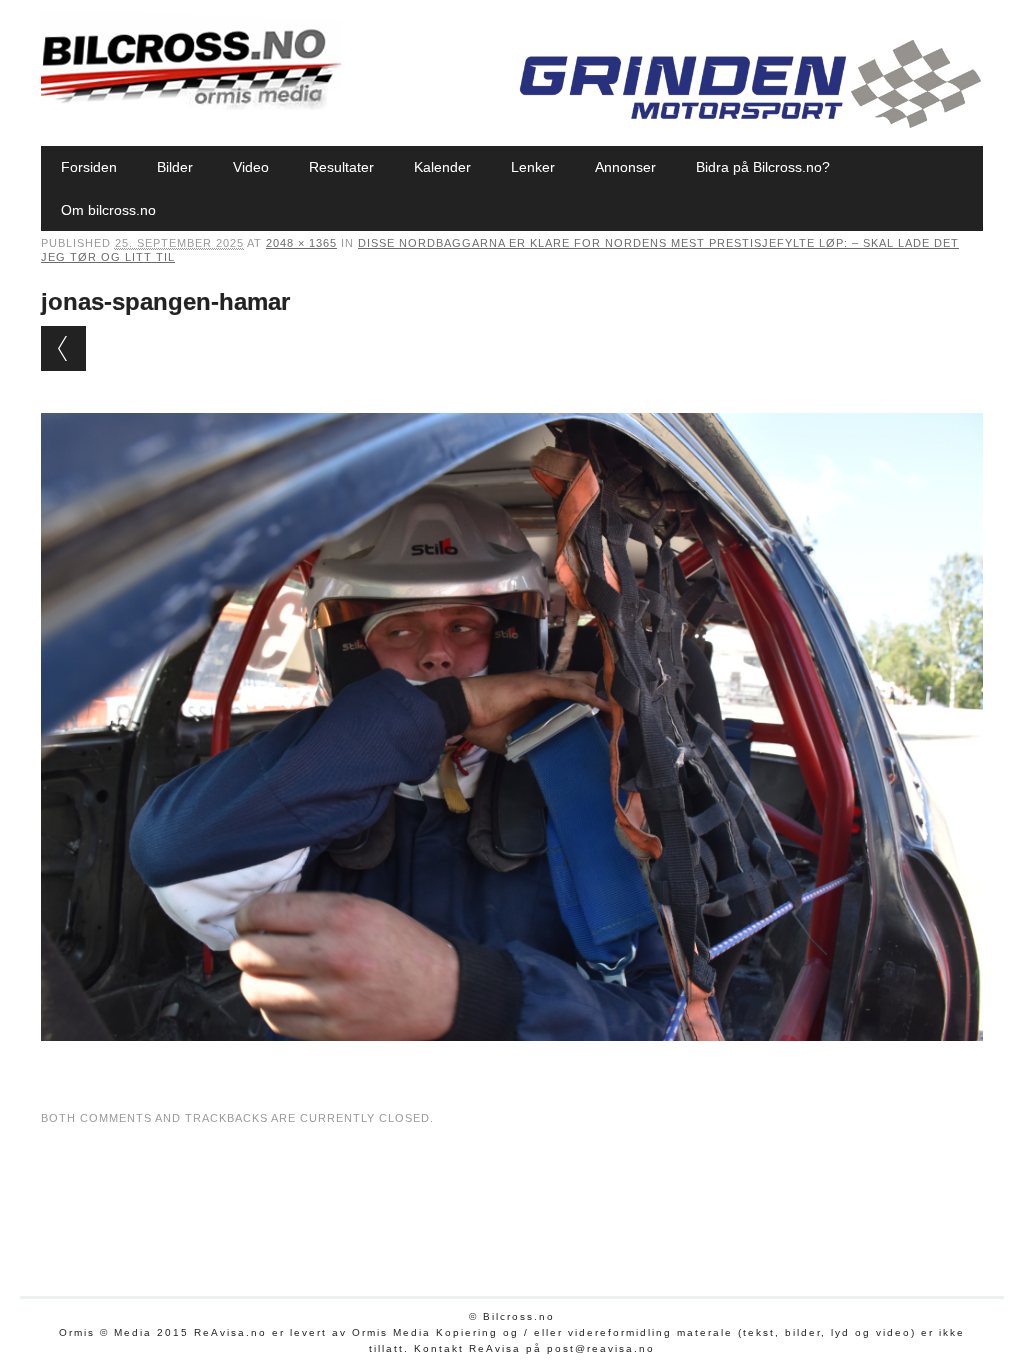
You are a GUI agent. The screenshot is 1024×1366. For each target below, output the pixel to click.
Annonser (625, 167)
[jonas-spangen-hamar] (512, 1060)
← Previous (63, 348)
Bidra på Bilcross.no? (763, 167)
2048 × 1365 (301, 243)
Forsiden (89, 167)
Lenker (533, 167)
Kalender (442, 167)
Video (251, 167)
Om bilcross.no (108, 210)
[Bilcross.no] (191, 105)
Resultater (341, 167)
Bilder (175, 167)
